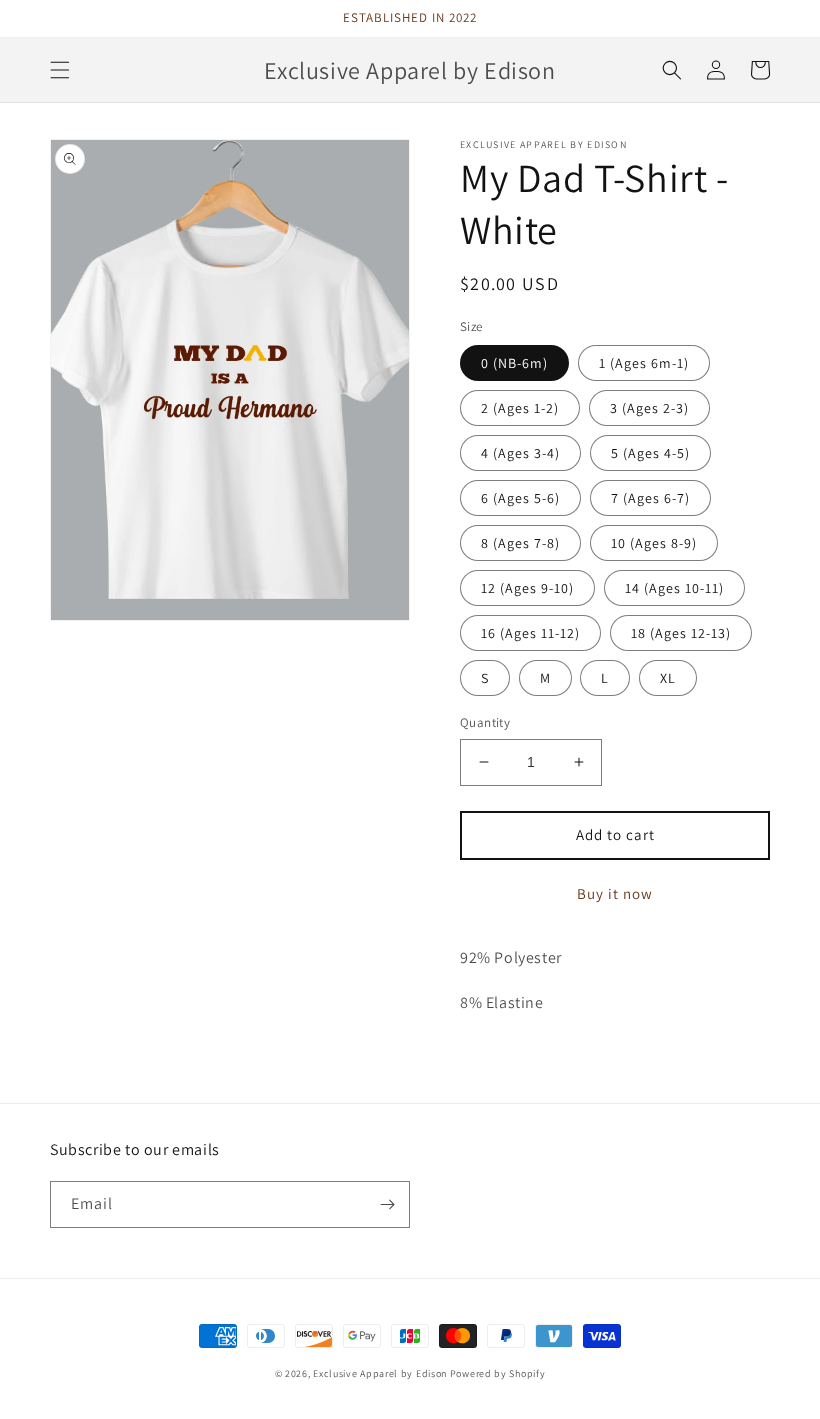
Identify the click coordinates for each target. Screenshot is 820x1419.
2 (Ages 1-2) (520, 408)
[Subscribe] (387, 1204)
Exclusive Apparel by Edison (380, 1373)
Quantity (485, 722)
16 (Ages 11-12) (530, 633)
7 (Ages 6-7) (650, 498)
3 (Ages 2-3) (649, 408)
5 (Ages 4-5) (650, 453)
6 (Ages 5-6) (520, 498)
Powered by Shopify (498, 1373)
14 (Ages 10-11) (674, 588)
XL (668, 678)
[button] (60, 70)
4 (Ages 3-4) (520, 453)
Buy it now (615, 893)
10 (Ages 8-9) (654, 543)
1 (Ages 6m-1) (644, 363)
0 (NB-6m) (514, 363)
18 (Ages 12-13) (681, 633)
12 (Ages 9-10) (527, 588)
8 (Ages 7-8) (520, 543)
